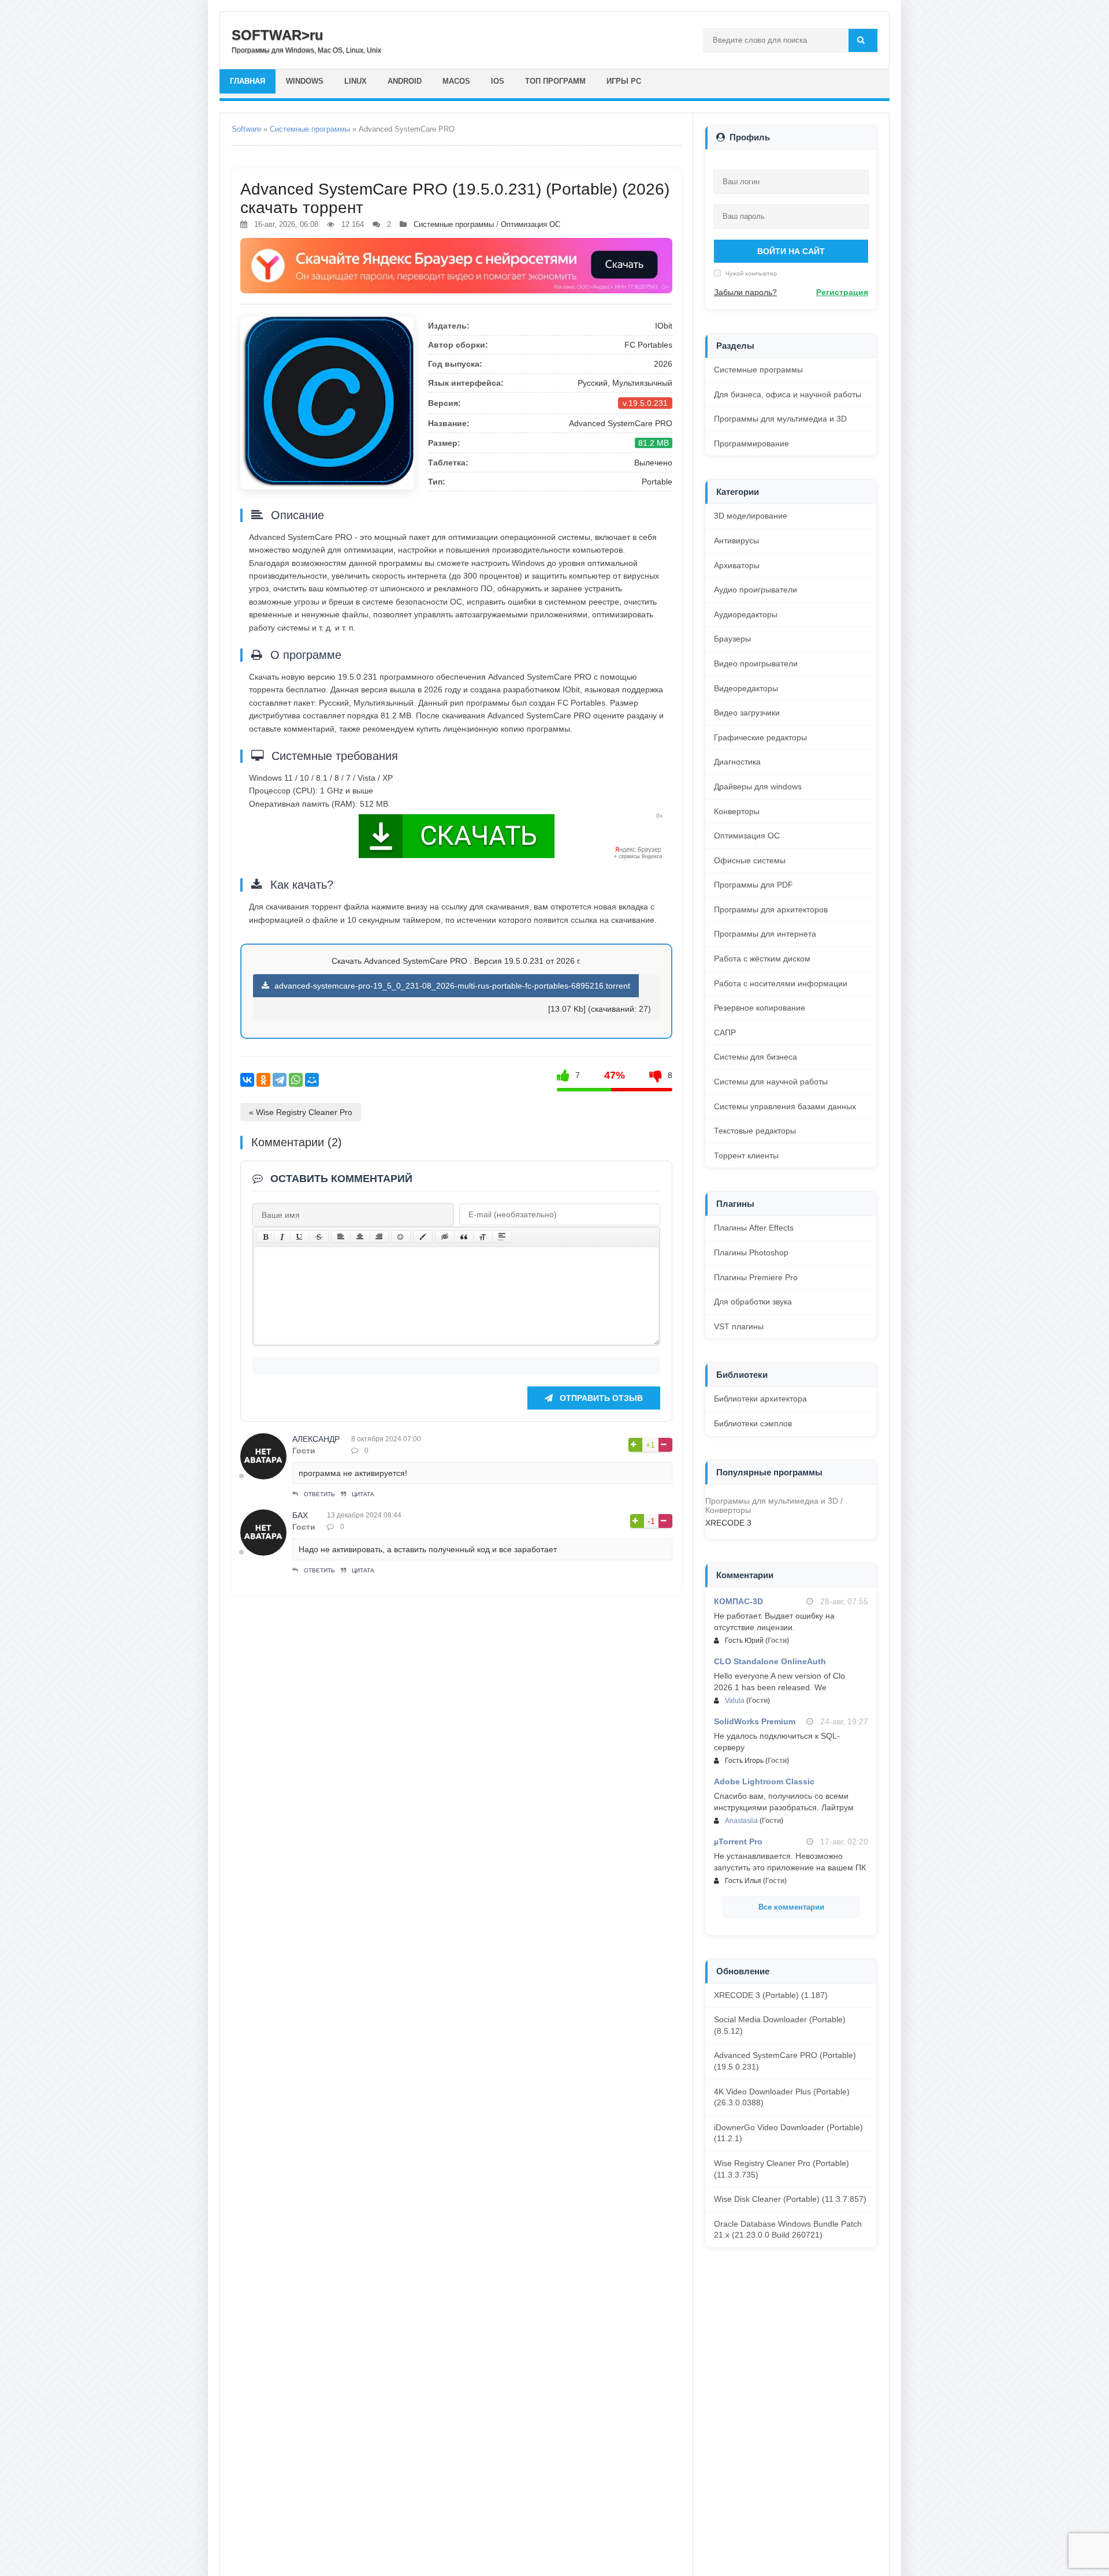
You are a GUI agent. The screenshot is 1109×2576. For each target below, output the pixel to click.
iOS (498, 81)
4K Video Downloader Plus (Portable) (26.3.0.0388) (782, 2097)
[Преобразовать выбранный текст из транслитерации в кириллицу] (483, 1237)
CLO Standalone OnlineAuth (770, 1661)
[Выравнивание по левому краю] (341, 1237)
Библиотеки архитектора (760, 1399)
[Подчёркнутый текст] (300, 1237)
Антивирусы (736, 540)
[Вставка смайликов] (401, 1237)
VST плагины (739, 1326)
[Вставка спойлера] (502, 1237)
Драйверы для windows (758, 786)
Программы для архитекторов (771, 909)
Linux (356, 81)
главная (248, 81)
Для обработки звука (753, 1302)
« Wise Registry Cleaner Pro (301, 1112)
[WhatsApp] (296, 1080)
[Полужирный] (265, 1237)
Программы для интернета (765, 934)
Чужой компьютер (750, 273)
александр (316, 1439)
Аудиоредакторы (746, 614)
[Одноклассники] (263, 1080)
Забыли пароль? (745, 292)
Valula (735, 1701)
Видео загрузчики (747, 713)
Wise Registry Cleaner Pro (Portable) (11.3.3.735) (781, 2169)
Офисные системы (750, 860)
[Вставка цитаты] (464, 1237)
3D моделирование (751, 516)
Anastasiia (741, 1821)
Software (246, 129)
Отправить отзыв (600, 1398)
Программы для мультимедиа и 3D (780, 419)
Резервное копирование (760, 1008)
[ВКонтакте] (247, 1080)
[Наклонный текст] (282, 1237)
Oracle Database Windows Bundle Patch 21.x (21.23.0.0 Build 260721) (788, 2230)
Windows (305, 81)
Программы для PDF (753, 885)
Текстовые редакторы (755, 1131)
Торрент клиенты (746, 1155)
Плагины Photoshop (751, 1252)
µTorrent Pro (738, 1841)
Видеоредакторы (746, 688)
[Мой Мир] (312, 1080)
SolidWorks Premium (755, 1721)
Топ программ (555, 81)
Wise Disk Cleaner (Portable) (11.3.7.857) (790, 2199)
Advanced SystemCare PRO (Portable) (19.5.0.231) (785, 2061)
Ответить (319, 1494)
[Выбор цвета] (423, 1237)
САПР (725, 1032)
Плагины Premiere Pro (756, 1277)
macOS (456, 81)
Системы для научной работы (771, 1082)
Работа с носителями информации (781, 983)
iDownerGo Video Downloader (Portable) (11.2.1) (788, 2133)
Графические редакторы (760, 737)
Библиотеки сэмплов (753, 1423)
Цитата (363, 1494)
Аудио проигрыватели (756, 590)
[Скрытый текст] (445, 1237)
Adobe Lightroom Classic (764, 1781)
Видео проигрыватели (756, 663)
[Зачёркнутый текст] (319, 1237)
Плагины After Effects (754, 1228)
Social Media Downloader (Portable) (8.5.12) (780, 2025)
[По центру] (360, 1237)
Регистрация (842, 292)
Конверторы (737, 811)
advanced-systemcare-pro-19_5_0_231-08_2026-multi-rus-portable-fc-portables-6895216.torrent (451, 986)
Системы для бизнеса (756, 1057)
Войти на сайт (791, 251)
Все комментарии (791, 1907)
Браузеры (732, 639)
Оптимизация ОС (531, 224)
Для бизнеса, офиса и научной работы (788, 394)
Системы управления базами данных (785, 1106)
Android (405, 81)
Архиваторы (737, 565)
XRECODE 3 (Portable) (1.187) (771, 1995)
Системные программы (310, 129)
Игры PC (624, 81)
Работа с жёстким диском (762, 959)
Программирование (751, 443)
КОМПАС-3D (738, 1601)
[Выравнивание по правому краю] (379, 1237)
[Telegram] (280, 1080)
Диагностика (737, 762)
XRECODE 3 (728, 1523)
